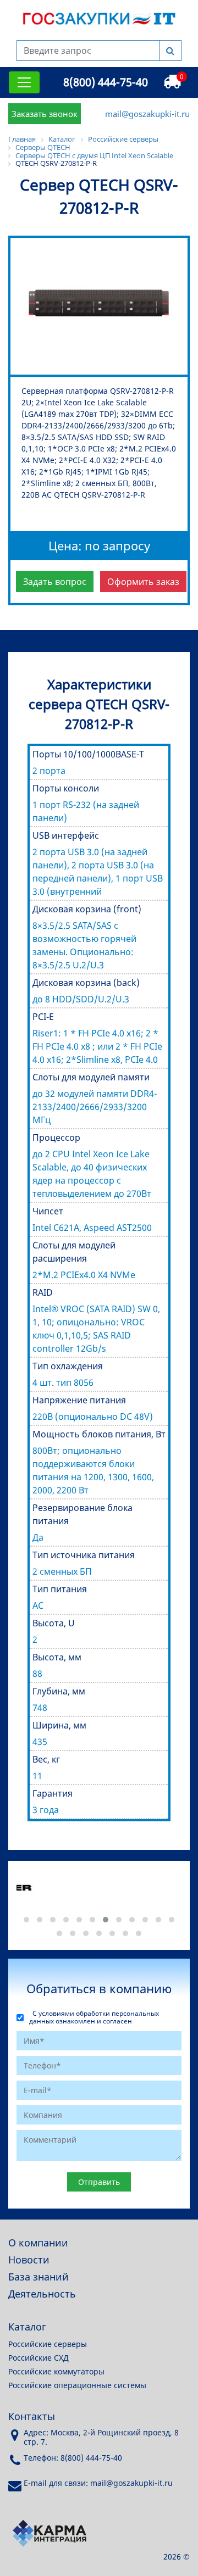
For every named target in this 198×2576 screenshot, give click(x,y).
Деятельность (42, 2294)
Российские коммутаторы (56, 2371)
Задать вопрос (55, 582)
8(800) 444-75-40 (106, 82)
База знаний (38, 2277)
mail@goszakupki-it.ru (147, 114)
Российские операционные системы (77, 2385)
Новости (29, 2260)
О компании (38, 2243)
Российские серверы (48, 2344)
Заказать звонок (45, 114)
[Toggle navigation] (24, 82)
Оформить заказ (143, 582)
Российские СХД (38, 2358)
